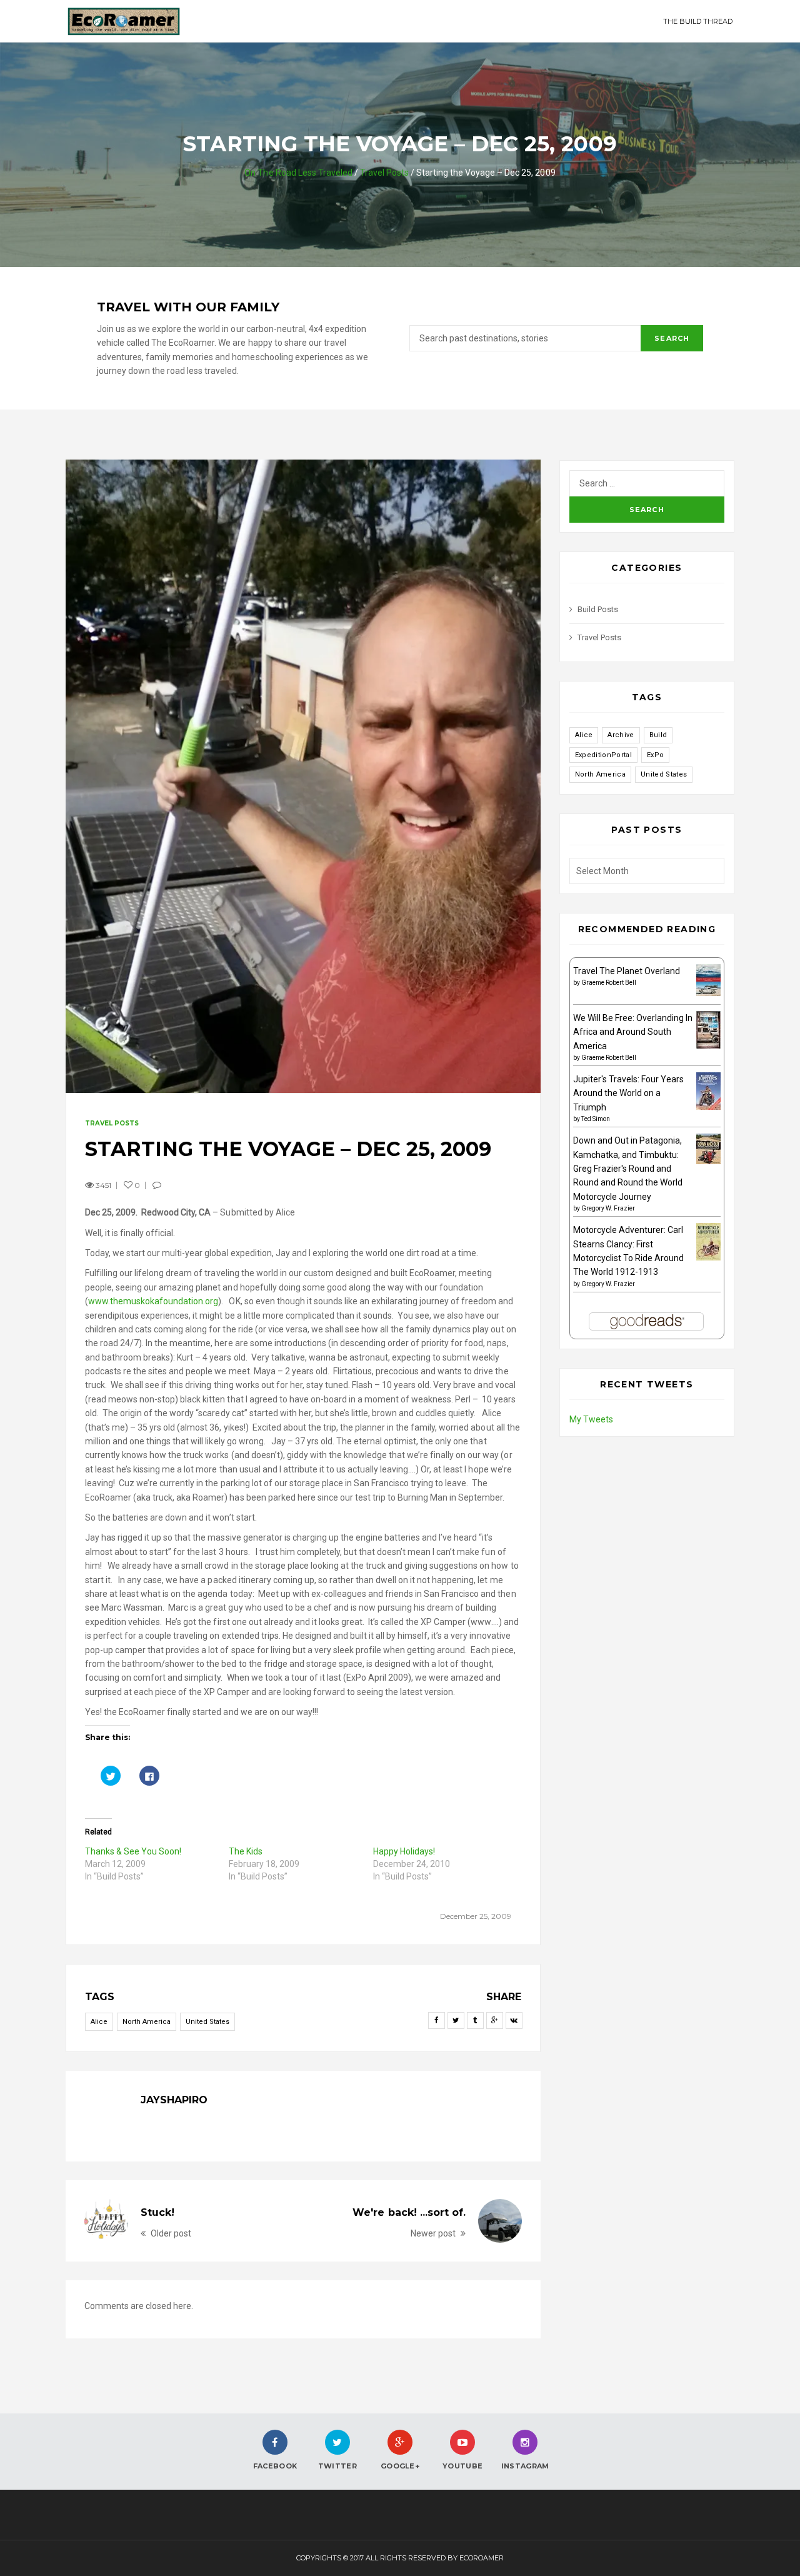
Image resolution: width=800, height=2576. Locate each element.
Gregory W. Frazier (608, 1208)
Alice (99, 2022)
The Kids (246, 1851)
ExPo (655, 755)
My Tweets (591, 1419)
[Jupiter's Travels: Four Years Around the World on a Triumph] (708, 1090)
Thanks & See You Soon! (133, 1851)
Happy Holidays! (404, 1851)
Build (658, 735)
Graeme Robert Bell (609, 983)
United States (207, 2022)
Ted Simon (596, 1119)
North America (147, 2022)
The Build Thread (698, 21)
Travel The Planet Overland (627, 971)
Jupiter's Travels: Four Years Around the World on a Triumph (628, 1093)
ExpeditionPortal (603, 755)
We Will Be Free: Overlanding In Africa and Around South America (633, 1032)
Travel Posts (384, 173)
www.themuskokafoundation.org (153, 1301)
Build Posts (598, 609)
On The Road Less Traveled (298, 173)
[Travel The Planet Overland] (708, 979)
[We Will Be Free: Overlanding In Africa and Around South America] (708, 1030)
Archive (621, 735)
